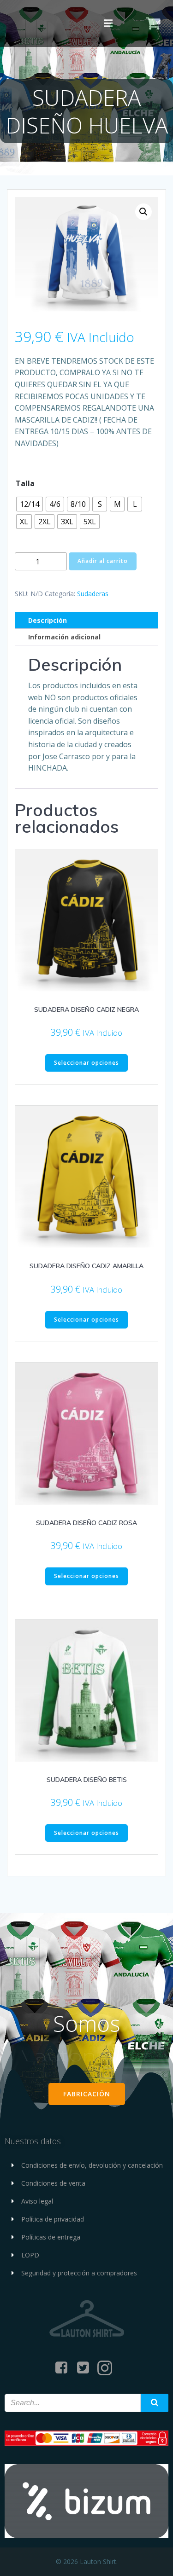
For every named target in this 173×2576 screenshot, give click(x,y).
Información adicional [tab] (64, 637)
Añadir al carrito (103, 561)
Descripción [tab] (48, 620)
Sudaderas (93, 594)
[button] (143, 212)
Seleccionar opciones (86, 1063)
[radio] (30, 504)
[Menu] (108, 23)
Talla (25, 483)
